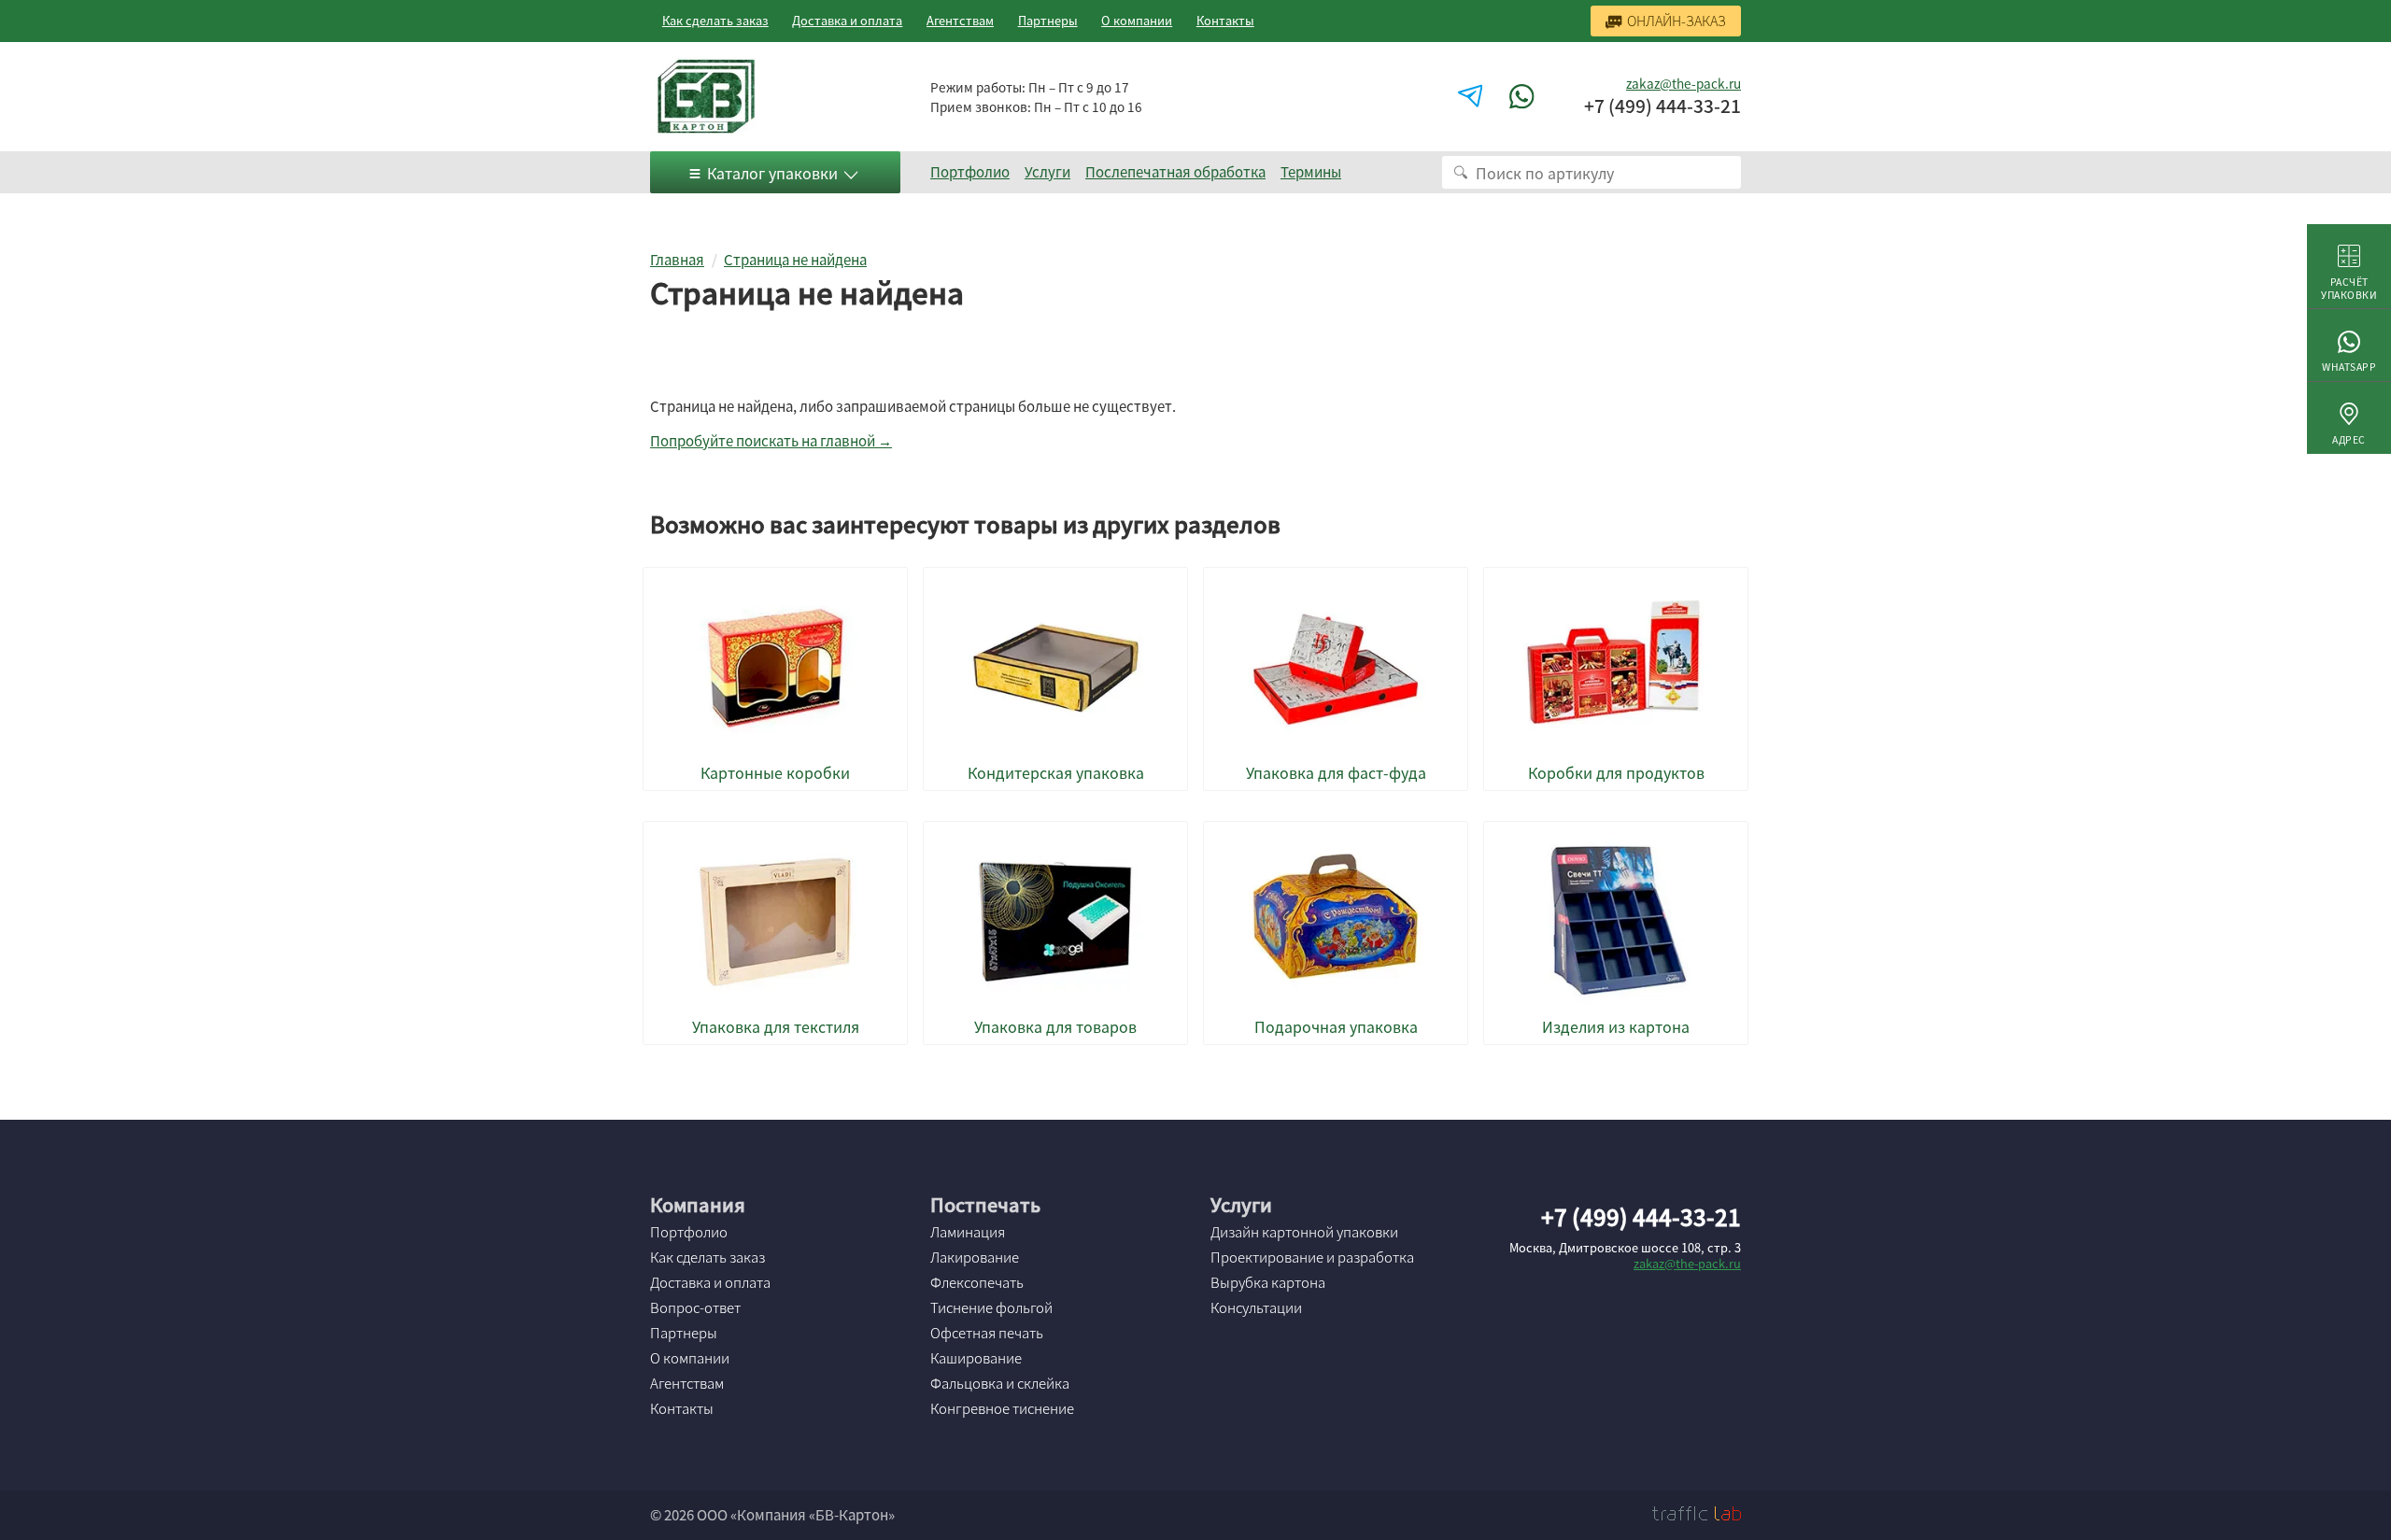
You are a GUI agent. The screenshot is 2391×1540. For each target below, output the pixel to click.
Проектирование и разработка (1312, 1257)
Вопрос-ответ (695, 1307)
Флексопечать (977, 1282)
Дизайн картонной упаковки (1304, 1232)
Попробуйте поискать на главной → (771, 441)
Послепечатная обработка (1175, 172)
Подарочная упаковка (1336, 1027)
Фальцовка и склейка (1000, 1383)
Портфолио (970, 172)
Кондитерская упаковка (1056, 773)
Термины (1311, 172)
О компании (1137, 20)
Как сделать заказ (715, 20)
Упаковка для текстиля (776, 1027)
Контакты (1225, 20)
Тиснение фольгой (991, 1307)
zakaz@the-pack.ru (1684, 83)
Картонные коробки (775, 773)
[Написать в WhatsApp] (1524, 97)
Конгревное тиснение (1002, 1408)
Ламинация (968, 1232)
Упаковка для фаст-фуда (1336, 773)
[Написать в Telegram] (1473, 97)
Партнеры (1048, 20)
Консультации (1256, 1307)
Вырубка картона (1268, 1282)
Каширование (976, 1358)
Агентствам (960, 20)
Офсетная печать (987, 1333)
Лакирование (975, 1257)
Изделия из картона (1616, 1027)
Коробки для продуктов (1616, 773)
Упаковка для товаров (1055, 1027)
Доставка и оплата (847, 20)
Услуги (1047, 172)
